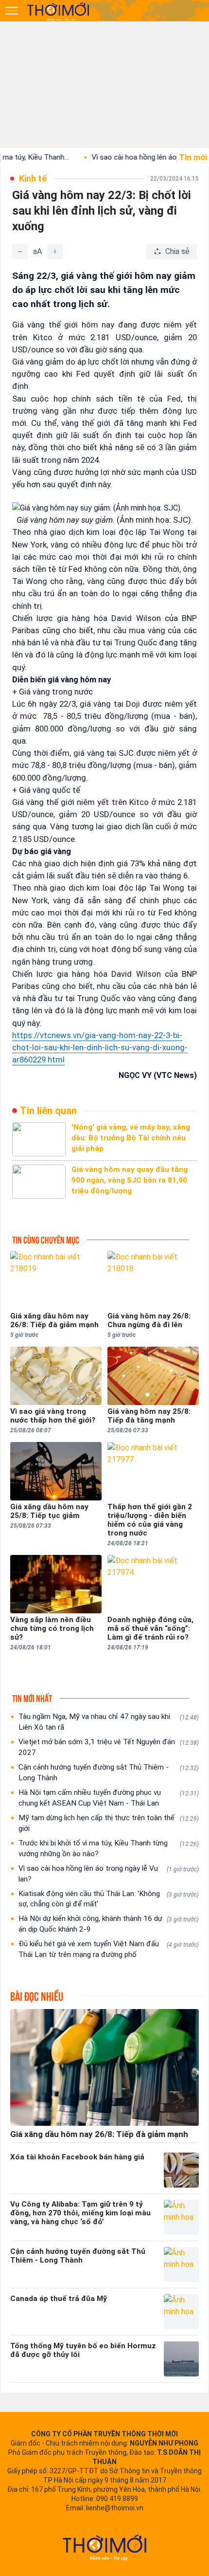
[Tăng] (55, 252)
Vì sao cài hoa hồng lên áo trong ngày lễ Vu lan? (109, 1874)
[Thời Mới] (104, 2547)
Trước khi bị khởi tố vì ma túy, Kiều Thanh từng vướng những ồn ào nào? (109, 1848)
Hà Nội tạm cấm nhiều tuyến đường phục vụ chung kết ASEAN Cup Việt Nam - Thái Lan (109, 1798)
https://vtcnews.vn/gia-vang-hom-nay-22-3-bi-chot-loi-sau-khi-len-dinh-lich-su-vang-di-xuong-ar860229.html (100, 1047)
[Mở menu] (12, 11)
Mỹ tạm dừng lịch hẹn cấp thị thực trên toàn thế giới (109, 1823)
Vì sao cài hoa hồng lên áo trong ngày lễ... (127, 157)
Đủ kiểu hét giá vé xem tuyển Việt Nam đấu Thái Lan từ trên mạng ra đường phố (109, 1949)
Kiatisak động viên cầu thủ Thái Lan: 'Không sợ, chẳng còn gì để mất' (109, 1899)
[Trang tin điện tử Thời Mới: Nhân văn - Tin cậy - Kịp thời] (59, 11)
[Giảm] (20, 252)
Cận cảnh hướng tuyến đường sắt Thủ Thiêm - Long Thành (109, 1772)
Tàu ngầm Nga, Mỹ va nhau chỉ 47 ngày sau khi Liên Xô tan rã (109, 1722)
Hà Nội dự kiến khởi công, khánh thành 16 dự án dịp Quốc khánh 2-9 (109, 1924)
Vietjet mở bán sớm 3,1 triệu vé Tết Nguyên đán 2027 (109, 1747)
